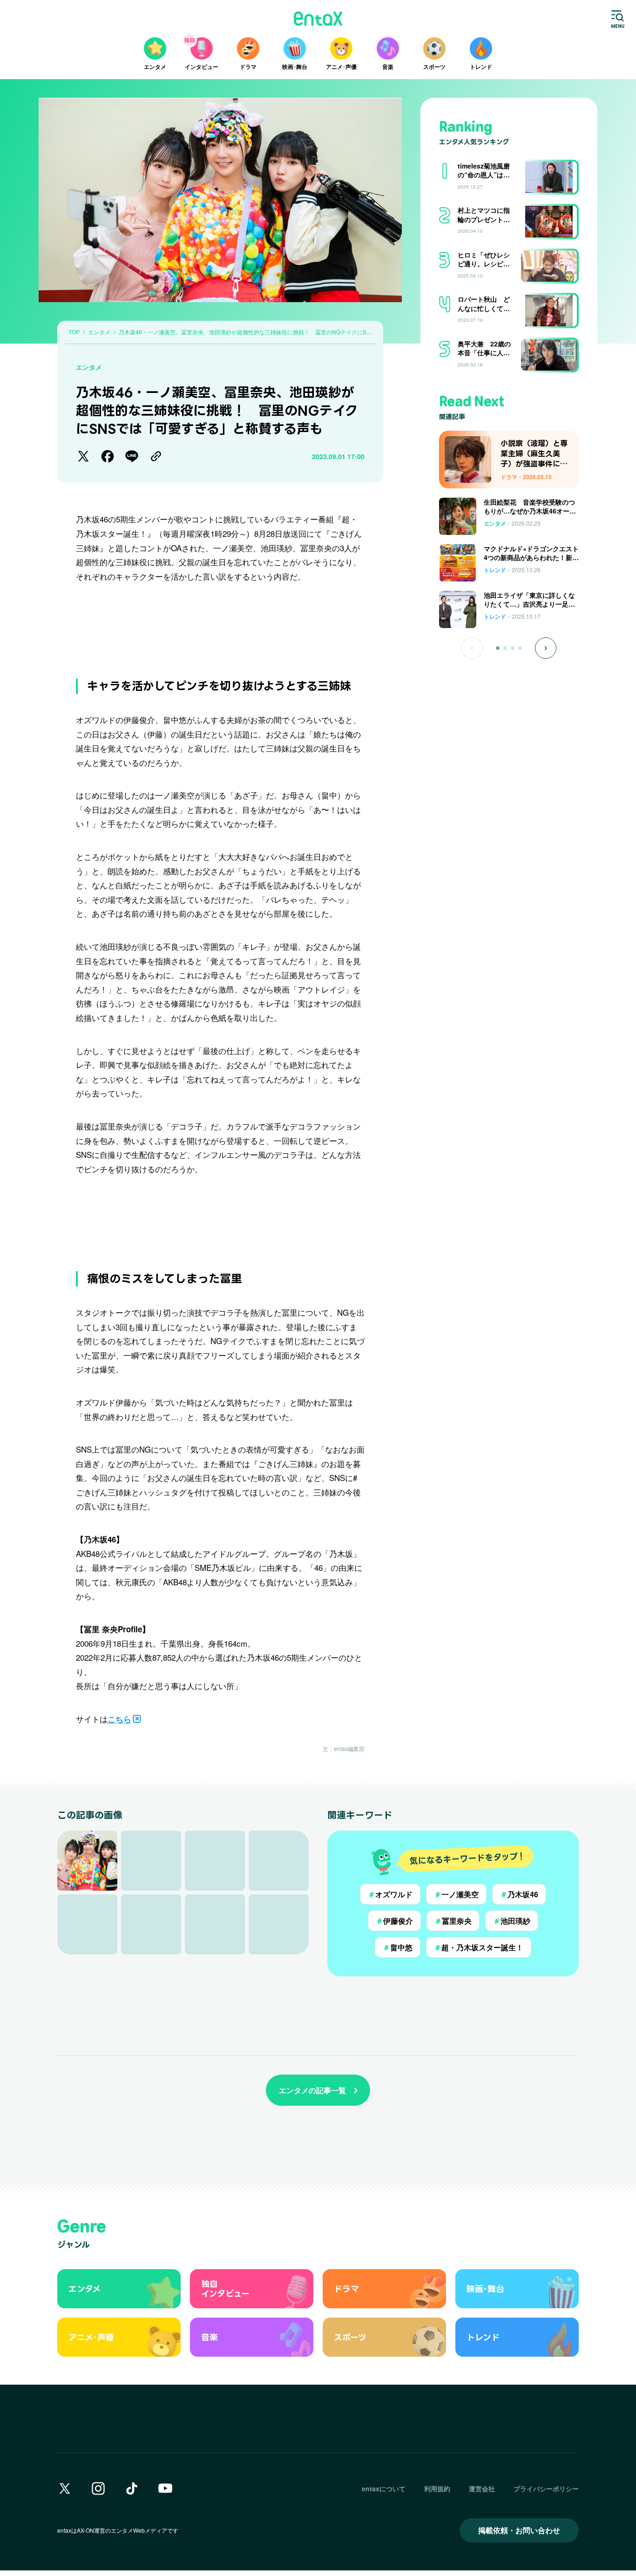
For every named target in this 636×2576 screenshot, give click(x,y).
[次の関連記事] (546, 648)
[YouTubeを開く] (165, 2488)
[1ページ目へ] (498, 648)
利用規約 (437, 2488)
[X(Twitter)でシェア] (83, 456)
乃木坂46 (519, 1894)
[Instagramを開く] (98, 2488)
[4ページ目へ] (520, 648)
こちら (119, 1719)
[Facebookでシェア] (108, 456)
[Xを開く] (65, 2488)
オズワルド (390, 1894)
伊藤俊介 (394, 1921)
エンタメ (89, 367)
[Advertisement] (220, 625)
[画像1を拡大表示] (87, 1861)
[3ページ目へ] (513, 648)
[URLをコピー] (156, 456)
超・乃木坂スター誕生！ (479, 1947)
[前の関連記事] (472, 648)
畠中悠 (398, 1947)
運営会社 (482, 2488)
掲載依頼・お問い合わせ (519, 2530)
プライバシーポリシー (546, 2488)
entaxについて (384, 2488)
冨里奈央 (453, 1921)
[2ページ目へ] (505, 648)
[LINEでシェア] (132, 456)
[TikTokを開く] (132, 2488)
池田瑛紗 (512, 1921)
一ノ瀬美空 (456, 1894)
